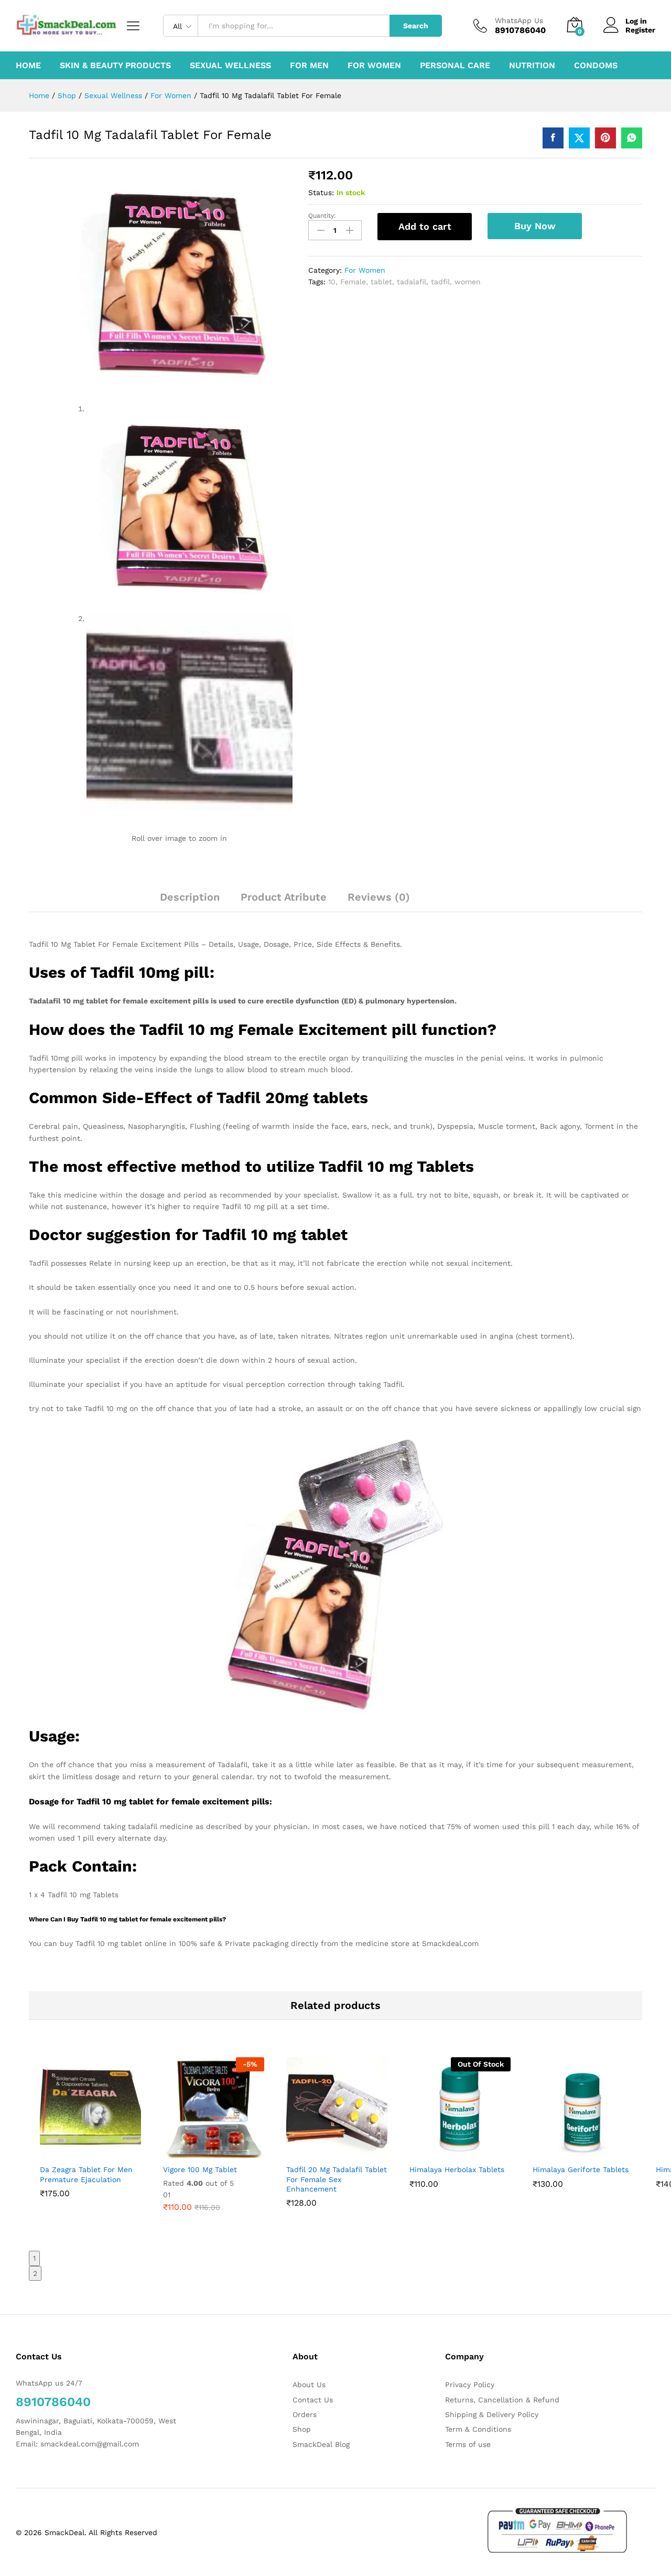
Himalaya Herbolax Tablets (457, 2169)
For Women (374, 66)
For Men (309, 66)
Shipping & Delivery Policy (492, 2414)
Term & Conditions (478, 2429)
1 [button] (34, 2258)
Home (28, 66)
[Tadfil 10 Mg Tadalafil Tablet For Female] (553, 138)
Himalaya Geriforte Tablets (581, 2169)
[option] (90, 2141)
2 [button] (35, 2273)
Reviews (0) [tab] (379, 897)
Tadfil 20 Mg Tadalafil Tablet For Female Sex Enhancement (337, 2179)
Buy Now (535, 226)
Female (353, 282)
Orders (305, 2414)
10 (332, 282)
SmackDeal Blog (321, 2444)
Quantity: (322, 216)
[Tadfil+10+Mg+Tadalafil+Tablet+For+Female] (579, 138)
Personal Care (455, 66)
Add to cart (425, 226)
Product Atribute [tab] (284, 897)
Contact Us (313, 2400)
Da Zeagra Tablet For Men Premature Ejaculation (86, 2174)
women (468, 282)
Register (640, 30)
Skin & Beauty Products (115, 66)
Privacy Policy (470, 2385)
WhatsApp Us (519, 20)
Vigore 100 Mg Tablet (200, 2169)
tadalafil (412, 282)
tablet (381, 282)
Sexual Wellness (230, 66)
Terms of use (468, 2444)
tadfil (440, 282)
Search (416, 26)
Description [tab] (190, 897)
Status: (321, 193)
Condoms (596, 66)
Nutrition (532, 66)
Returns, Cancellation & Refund (502, 2400)
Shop (302, 2429)
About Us (309, 2385)
